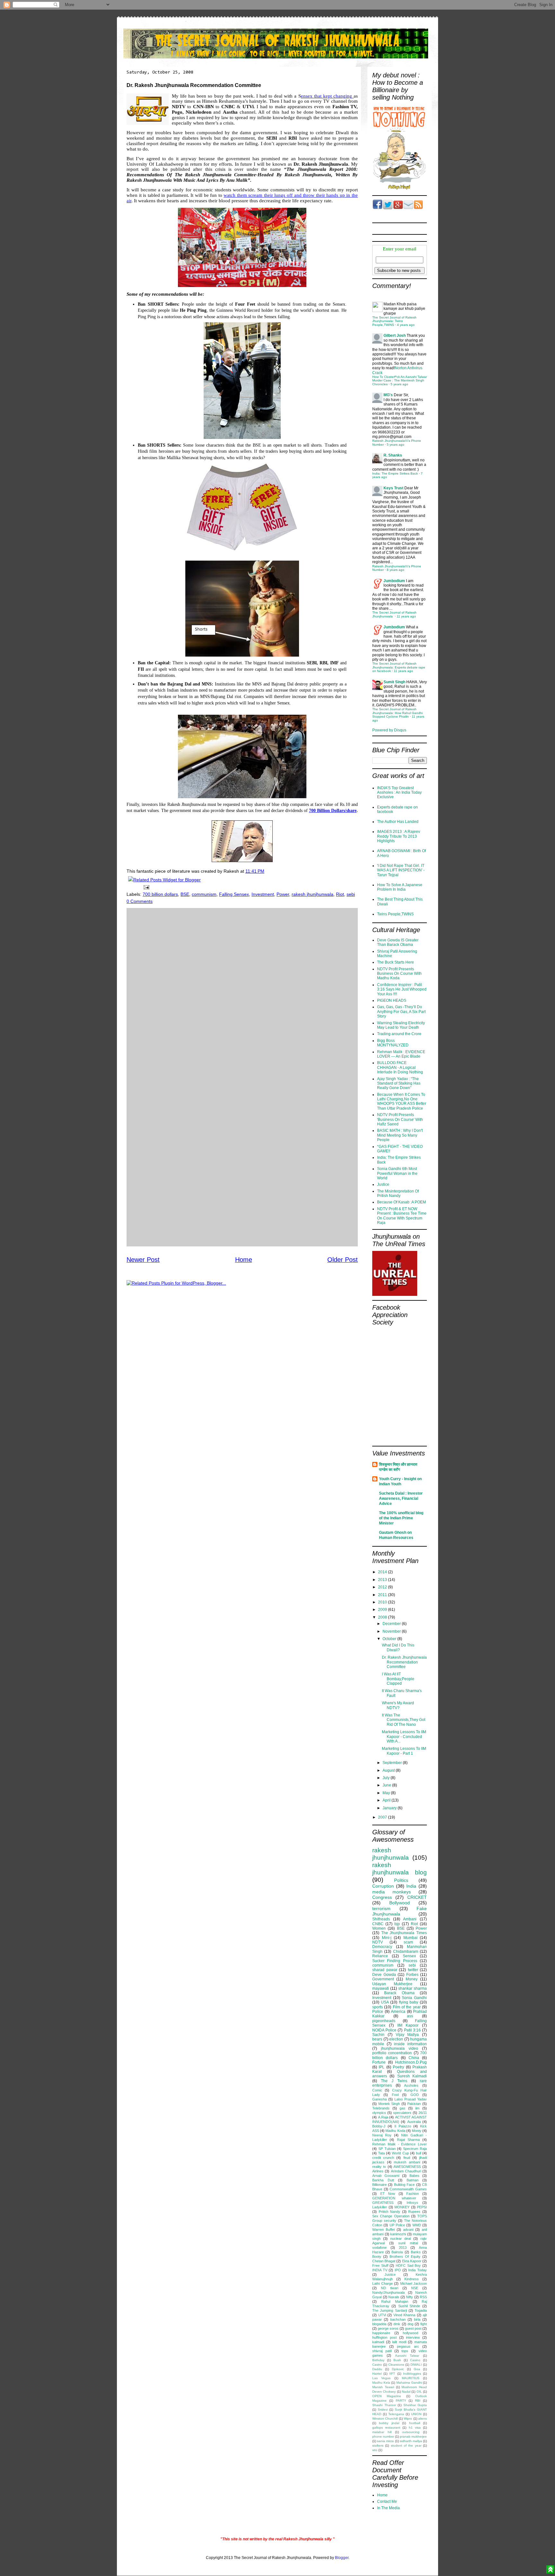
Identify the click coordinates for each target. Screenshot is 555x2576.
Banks (416, 2252)
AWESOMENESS (407, 2167)
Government (383, 1979)
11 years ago (406, 616)
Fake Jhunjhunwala (400, 1911)
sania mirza (385, 2441)
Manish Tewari (383, 2387)
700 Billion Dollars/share (333, 811)
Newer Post (143, 1260)
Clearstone (396, 2365)
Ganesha (379, 2099)
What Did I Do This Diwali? (398, 1647)
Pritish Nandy (390, 2212)
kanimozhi (398, 2234)
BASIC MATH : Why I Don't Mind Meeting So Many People (400, 1135)
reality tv (379, 2167)
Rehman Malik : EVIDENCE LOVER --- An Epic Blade (401, 1054)
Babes (414, 2176)
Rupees (414, 2212)
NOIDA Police (384, 2030)
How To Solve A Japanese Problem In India (400, 887)
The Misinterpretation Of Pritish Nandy (398, 1193)
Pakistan (414, 2104)
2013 (383, 1580)
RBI (418, 2401)
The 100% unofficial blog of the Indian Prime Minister (401, 1518)
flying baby (409, 2002)
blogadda (379, 2324)
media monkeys (392, 1892)
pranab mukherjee (413, 2436)
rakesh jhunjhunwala (313, 894)
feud (407, 2158)
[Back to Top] (550, 2570)
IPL (382, 2067)
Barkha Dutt (383, 2180)
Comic (377, 2090)
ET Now (388, 2194)
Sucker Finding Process (395, 1961)
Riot (340, 894)
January (390, 1808)
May (387, 1793)
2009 (383, 1610)
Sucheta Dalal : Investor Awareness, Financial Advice (401, 1498)
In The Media (388, 2508)
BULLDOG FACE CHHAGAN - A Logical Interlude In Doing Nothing (400, 1067)
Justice (383, 1184)
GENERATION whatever (394, 2198)
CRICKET (417, 1897)
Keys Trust (393, 488)
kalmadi (378, 2342)
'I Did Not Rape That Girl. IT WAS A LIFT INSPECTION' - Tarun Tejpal (401, 870)
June (387, 1785)
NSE (415, 2288)
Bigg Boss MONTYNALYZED (393, 1043)
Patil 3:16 (412, 2030)
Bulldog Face (404, 2185)
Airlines (378, 2171)
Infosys (412, 2203)
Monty (417, 2131)
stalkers (378, 2445)
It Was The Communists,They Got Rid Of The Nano (404, 1720)
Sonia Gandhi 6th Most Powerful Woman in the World (397, 1173)
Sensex (409, 1956)
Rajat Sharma (408, 2140)
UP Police (397, 2225)
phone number (383, 2436)
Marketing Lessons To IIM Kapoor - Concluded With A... (404, 1737)
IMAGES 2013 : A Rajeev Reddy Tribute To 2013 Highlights (399, 836)
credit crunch (383, 2158)
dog (410, 2324)
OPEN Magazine (387, 2396)
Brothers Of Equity (405, 2257)
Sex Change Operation (391, 2216)
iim (417, 2108)
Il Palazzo (403, 2126)
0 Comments (140, 901)
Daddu (377, 2369)
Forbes (412, 1975)
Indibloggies (412, 2374)
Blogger (342, 2558)
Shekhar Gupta (415, 2405)
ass (410, 2016)
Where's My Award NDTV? (398, 1705)
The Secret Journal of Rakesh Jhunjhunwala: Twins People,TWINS (394, 321)
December (392, 1624)
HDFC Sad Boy (408, 2266)
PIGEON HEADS (392, 1000)
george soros (388, 2328)
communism (204, 894)
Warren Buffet (383, 2230)
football (415, 2423)
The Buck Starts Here (396, 962)
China (414, 2058)
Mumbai (410, 1938)
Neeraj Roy (382, 2135)
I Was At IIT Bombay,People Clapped (398, 1679)
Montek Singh (389, 2104)
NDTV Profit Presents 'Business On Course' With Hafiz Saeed (400, 1119)
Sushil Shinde (409, 2306)
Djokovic (398, 2369)
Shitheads (381, 1919)
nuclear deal (401, 2239)
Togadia (421, 2310)
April (387, 1800)
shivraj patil (382, 2351)
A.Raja (383, 2117)
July (387, 1778)
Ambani (410, 1919)
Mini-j (387, 1938)
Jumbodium (394, 581)
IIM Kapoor (408, 2025)
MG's (388, 395)
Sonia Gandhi (414, 1998)
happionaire (381, 2333)
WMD (417, 2225)
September (393, 1763)
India (411, 1886)
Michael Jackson (414, 2283)
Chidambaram (406, 1952)
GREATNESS (383, 2203)
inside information (410, 2044)
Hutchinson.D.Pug (411, 2062)
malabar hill (382, 2432)
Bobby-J (379, 2126)
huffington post (384, 2337)
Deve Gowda (384, 1975)
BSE (185, 894)
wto (375, 2450)
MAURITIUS (411, 2378)
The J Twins (394, 2081)
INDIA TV (380, 2270)
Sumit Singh (394, 682)
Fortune (379, 2062)
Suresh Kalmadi (412, 2076)
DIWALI (416, 2365)
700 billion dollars (160, 894)
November (392, 1631)
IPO (398, 2270)
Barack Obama (399, 1993)
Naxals (394, 2297)
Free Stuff (380, 2266)
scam (408, 1942)
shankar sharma (413, 1988)
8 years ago (396, 570)
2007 (383, 1817)
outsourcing (411, 2432)
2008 (383, 1617)
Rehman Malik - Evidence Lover (400, 2144)
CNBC (378, 1924)
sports (378, 2007)
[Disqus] (242, 993)
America (398, 2012)
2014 (383, 1572)
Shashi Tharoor (384, 2405)
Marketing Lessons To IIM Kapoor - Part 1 (404, 1751)
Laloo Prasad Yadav (411, 2099)
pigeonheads (384, 2021)
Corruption (383, 1886)
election (396, 2039)
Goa (417, 2369)
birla (417, 2319)
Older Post (343, 1260)
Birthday (378, 2360)
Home (244, 1260)
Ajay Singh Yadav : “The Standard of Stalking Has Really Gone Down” (399, 1083)
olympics (379, 2113)
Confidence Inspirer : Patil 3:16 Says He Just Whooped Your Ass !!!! (402, 989)
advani (408, 2230)
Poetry (398, 2067)
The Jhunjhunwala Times (404, 1933)
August (389, 1770)
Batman (413, 2180)
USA (385, 2002)
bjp (397, 1924)
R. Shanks (393, 455)
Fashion (413, 2194)
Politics (401, 1880)
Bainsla (397, 2252)
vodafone (379, 2248)
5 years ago (399, 384)
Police (378, 2012)
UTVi (382, 2315)
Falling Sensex (234, 894)
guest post (413, 2328)
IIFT (392, 2374)
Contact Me (387, 2502)
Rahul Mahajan (395, 2301)
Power (283, 894)
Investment (263, 894)
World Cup (400, 2153)
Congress (382, 1897)
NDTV (378, 1942)
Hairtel (377, 2374)
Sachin (378, 2035)
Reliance (380, 1956)
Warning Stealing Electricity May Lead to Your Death (401, 1025)
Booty (377, 2257)
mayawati (381, 1988)
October (390, 1639)
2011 (383, 1595)
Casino (415, 2360)
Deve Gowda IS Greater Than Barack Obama (398, 942)
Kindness (412, 2279)
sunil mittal (408, 2243)
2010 (383, 1602)
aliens (423, 2419)
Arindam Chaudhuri (406, 2171)
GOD (415, 2095)
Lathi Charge (383, 2283)
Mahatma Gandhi (409, 2383)
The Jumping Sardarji (390, 2310)
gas (402, 2108)
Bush (397, 2360)
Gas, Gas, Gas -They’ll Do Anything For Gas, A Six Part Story (401, 1012)
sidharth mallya (411, 2441)
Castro (377, 2365)
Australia (414, 2122)
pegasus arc (408, 2346)
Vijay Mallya (407, 2035)
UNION (416, 2414)
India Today (418, 2270)
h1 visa (415, 2428)
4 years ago (406, 325)
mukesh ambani (407, 2162)
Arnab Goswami (386, 2176)
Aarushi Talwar (407, 2356)
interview (413, 2337)
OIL (419, 2392)
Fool (395, 2095)
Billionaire (379, 2185)
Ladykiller (380, 2207)
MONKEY (402, 2207)
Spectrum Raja (415, 2149)
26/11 (423, 2113)
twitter (413, 1970)
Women (379, 1928)
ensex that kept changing (327, 96)
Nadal (406, 2392)
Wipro (408, 2419)
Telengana (396, 2414)
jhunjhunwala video (400, 2048)
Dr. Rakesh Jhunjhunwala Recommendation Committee (404, 1662)
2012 (383, 1587)
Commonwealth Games (408, 2189)
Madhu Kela (381, 2383)
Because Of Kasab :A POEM (401, 1202)
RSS (423, 2297)
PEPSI (422, 2207)
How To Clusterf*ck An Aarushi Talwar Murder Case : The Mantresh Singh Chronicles (400, 380)
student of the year (406, 2445)
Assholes (411, 2085)
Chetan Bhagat (384, 2261)
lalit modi (399, 2342)
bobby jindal (389, 2423)
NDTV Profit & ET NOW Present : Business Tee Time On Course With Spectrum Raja (402, 1216)
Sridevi (383, 2410)
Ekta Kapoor (412, 2261)
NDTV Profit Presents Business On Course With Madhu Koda (399, 974)
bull (418, 2153)
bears (377, 2039)
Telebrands (381, 2108)
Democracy (382, 1947)
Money (412, 1979)
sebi (351, 894)
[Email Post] (145, 887)
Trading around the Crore (399, 1034)
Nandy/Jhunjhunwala (388, 2292)
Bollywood (400, 1903)
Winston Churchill (385, 2419)
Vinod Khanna (405, 2315)
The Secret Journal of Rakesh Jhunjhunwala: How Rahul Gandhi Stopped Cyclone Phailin (397, 713)
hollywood (410, 2333)
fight (424, 2324)
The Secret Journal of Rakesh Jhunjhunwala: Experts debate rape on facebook (399, 667)
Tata (381, 2153)
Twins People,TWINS (395, 914)
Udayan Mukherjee (392, 1984)
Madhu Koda (395, 2131)
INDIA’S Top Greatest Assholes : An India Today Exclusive (399, 793)
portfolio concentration (392, 2053)
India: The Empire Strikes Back (395, 473)
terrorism (381, 1908)
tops (405, 2351)
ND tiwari (390, 2288)
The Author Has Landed (398, 822)
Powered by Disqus (389, 730)
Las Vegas (381, 2378)
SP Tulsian (387, 2149)
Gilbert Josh (395, 336)
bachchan (398, 2319)
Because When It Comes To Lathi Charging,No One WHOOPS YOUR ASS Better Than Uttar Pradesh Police (402, 1101)
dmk (397, 2324)
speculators (402, 2113)
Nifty (410, 2297)
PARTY (401, 2401)
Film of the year (407, 2007)
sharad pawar (385, 1970)
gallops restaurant (386, 2428)
